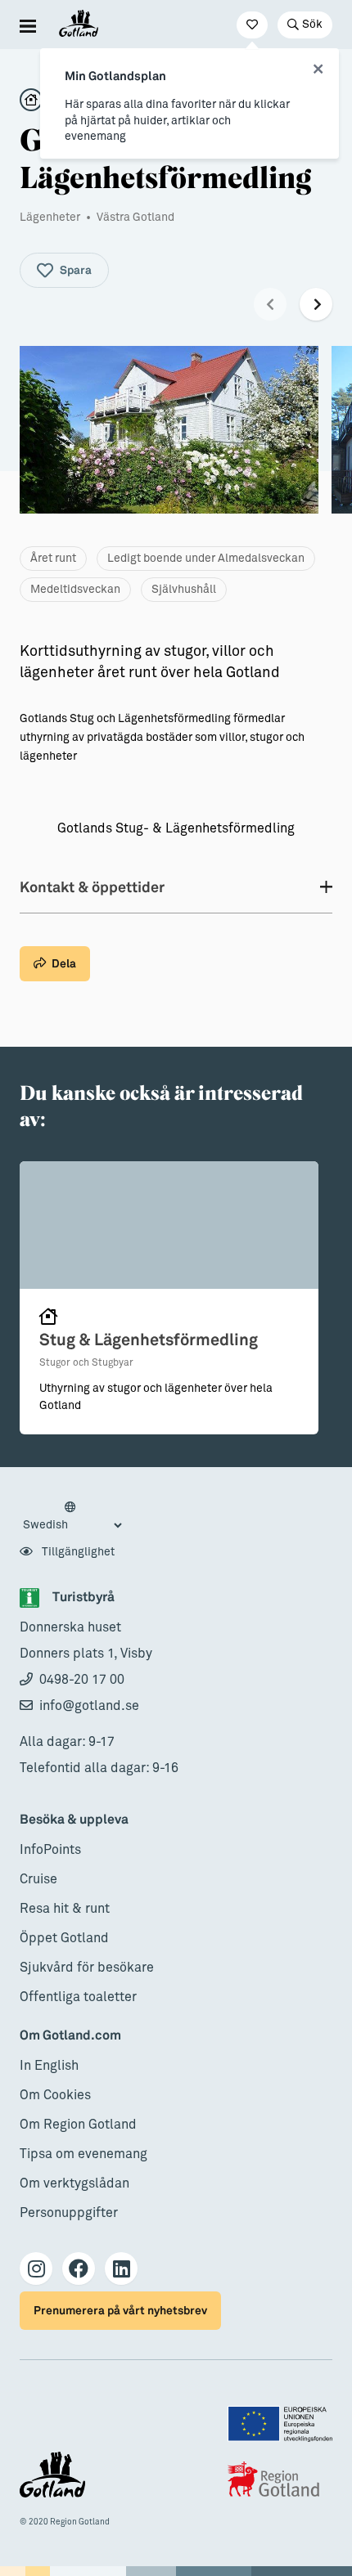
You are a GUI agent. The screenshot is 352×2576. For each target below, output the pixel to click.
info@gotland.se (89, 1706)
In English (49, 2066)
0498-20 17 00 (82, 1680)
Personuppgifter (69, 2213)
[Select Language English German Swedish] (72, 1517)
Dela (64, 964)
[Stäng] (318, 70)
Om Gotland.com (70, 2036)
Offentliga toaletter (78, 1997)
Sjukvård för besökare (87, 1968)
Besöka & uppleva (74, 1820)
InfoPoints (50, 1850)
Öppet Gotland (64, 1938)
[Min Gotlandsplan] (252, 25)
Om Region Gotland (78, 2125)
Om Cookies (55, 2095)
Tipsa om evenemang (83, 2154)
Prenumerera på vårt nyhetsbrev (120, 2311)
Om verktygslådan (74, 2183)
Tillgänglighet (77, 1552)
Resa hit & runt (65, 1909)
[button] (270, 304)
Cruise (38, 1879)
